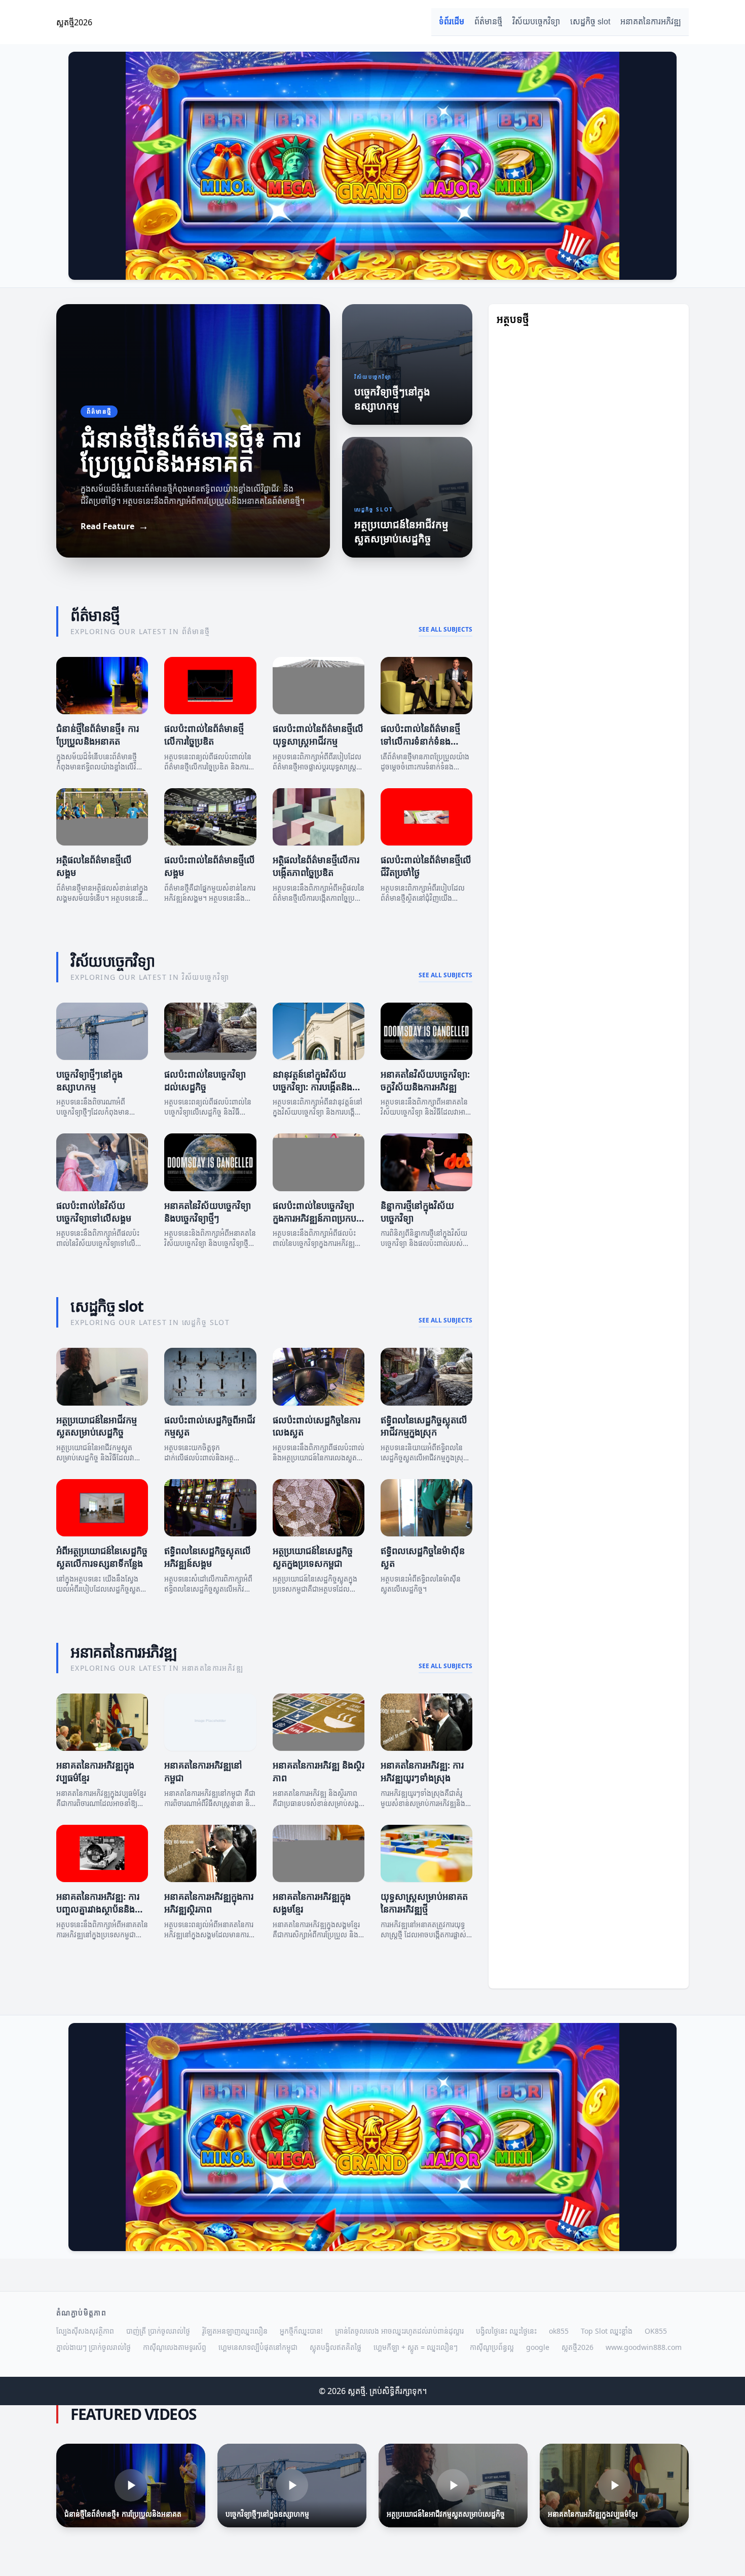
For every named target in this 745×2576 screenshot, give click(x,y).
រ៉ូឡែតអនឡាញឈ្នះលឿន (235, 2331)
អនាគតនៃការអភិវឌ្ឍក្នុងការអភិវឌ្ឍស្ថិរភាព (209, 1903)
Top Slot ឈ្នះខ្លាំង (607, 2331)
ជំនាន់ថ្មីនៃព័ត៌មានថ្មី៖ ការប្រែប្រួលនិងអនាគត (98, 735)
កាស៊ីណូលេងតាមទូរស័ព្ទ (175, 2347)
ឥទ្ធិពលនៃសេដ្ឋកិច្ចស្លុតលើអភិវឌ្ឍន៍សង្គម (208, 1557)
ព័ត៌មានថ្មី (488, 22)
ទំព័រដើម (452, 22)
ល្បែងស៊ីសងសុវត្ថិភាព (85, 2331)
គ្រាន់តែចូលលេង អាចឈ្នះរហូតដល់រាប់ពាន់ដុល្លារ (399, 2331)
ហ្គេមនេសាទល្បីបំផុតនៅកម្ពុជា (258, 2347)
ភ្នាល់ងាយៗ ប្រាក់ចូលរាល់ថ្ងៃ (94, 2347)
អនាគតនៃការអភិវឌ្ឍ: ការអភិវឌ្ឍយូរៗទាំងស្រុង (422, 1771)
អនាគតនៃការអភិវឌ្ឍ (651, 22)
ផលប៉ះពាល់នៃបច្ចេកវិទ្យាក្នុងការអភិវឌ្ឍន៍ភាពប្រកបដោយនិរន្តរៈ (314, 1218)
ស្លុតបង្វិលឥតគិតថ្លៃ (336, 2347)
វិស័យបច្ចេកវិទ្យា (536, 22)
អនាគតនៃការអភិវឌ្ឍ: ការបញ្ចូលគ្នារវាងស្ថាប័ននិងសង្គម (98, 1909)
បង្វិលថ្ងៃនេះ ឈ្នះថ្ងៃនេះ (506, 2331)
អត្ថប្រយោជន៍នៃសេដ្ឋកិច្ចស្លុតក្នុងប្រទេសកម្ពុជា (313, 1557)
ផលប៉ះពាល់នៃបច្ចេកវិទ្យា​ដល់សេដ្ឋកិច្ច (205, 1080)
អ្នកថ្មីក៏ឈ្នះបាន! (301, 2331)
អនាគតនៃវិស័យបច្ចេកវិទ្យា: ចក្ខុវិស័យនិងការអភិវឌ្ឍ (425, 1080)
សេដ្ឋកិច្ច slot (590, 22)
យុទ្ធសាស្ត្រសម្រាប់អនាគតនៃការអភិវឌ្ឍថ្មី (424, 1903)
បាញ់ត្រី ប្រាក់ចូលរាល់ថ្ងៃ (158, 2331)
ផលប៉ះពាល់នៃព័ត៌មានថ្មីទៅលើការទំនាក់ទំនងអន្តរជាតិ (420, 741)
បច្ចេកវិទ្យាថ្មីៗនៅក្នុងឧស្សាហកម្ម (89, 1080)
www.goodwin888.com (644, 2347)
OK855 (656, 2331)
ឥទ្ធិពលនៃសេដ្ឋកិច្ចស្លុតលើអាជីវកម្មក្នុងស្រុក (424, 1426)
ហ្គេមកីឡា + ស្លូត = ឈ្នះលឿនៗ (416, 2347)
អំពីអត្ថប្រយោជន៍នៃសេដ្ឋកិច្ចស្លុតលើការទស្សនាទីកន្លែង (102, 1557)
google (538, 2347)
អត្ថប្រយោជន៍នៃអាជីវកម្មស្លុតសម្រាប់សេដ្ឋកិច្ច (97, 1426)
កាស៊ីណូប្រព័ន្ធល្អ (492, 2347)
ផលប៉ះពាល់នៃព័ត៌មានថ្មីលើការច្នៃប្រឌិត (204, 735)
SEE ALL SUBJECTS (445, 630)
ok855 (559, 2331)
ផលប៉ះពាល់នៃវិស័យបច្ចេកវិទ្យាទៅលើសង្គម (94, 1212)
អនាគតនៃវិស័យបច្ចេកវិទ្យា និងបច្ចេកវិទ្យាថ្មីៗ (208, 1212)
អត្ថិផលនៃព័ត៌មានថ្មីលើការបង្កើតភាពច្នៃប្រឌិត (316, 866)
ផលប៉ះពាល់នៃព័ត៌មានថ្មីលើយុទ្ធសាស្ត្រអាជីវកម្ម (318, 735)
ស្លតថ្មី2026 (578, 2347)
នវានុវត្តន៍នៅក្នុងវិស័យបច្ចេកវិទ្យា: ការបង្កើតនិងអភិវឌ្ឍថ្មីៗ (312, 1087)
